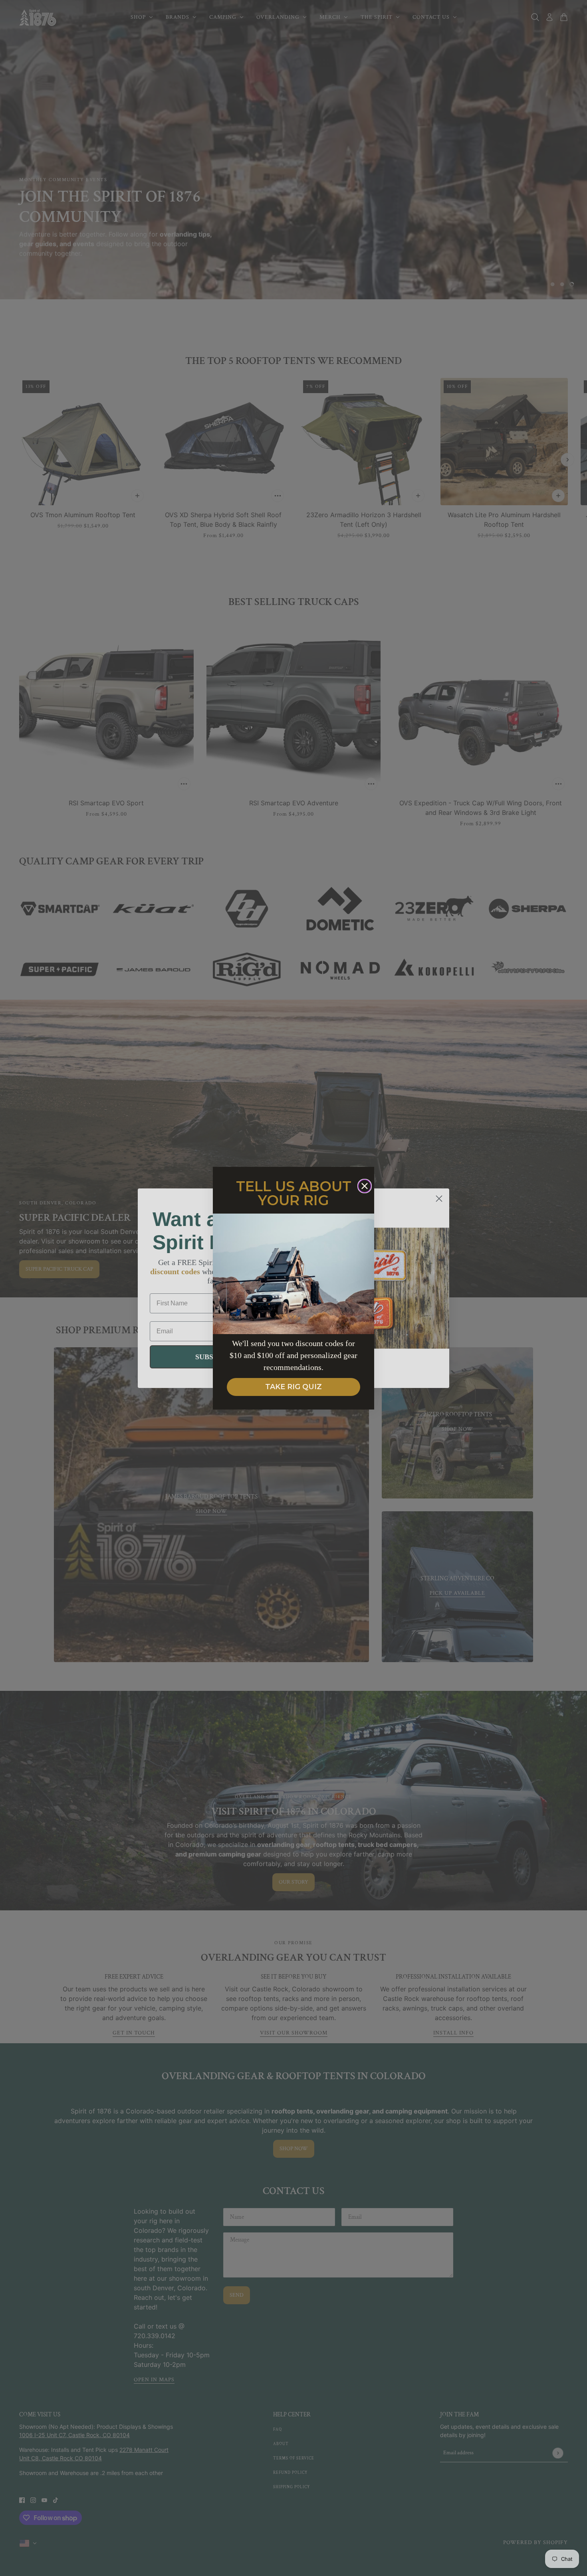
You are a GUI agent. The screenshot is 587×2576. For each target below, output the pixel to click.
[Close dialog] (365, 1186)
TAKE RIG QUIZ (293, 1387)
